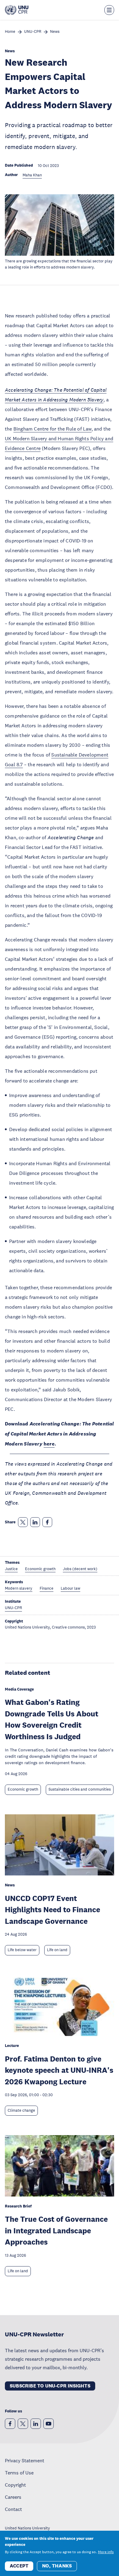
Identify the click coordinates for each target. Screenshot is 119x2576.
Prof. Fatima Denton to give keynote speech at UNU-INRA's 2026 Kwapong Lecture (59, 2070)
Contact (13, 2509)
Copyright (15, 2485)
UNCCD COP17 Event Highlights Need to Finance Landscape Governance (52, 1909)
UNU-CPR (33, 32)
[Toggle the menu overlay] (109, 10)
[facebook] (10, 2424)
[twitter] (23, 2424)
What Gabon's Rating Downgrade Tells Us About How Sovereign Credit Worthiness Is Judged (52, 1719)
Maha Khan (32, 175)
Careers (13, 2497)
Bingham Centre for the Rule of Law (52, 429)
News (55, 32)
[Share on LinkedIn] (35, 1522)
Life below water (22, 1950)
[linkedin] (36, 2424)
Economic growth (23, 1789)
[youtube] (49, 2424)
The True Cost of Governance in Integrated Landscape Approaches (56, 2230)
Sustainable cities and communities (80, 1789)
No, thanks (57, 2566)
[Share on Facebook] (47, 1522)
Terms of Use (19, 2473)
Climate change (21, 2110)
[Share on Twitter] (23, 1522)
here (49, 1444)
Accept (19, 2566)
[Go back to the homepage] (17, 10)
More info (106, 2552)
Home (10, 32)
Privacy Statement (25, 2460)
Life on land (57, 1950)
